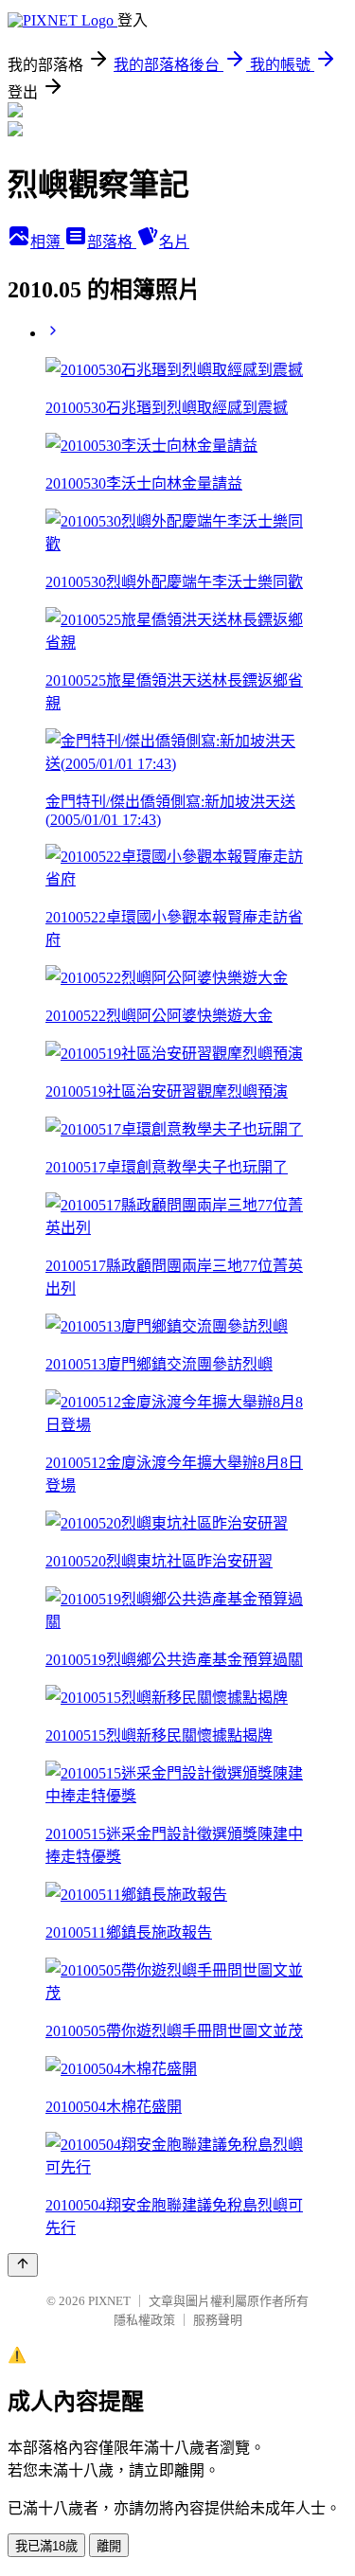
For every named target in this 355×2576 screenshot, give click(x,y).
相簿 (47, 242)
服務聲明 (218, 2320)
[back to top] (23, 2265)
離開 (109, 2546)
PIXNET (109, 2301)
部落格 (112, 242)
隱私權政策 (144, 2320)
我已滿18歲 (46, 2546)
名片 (174, 242)
